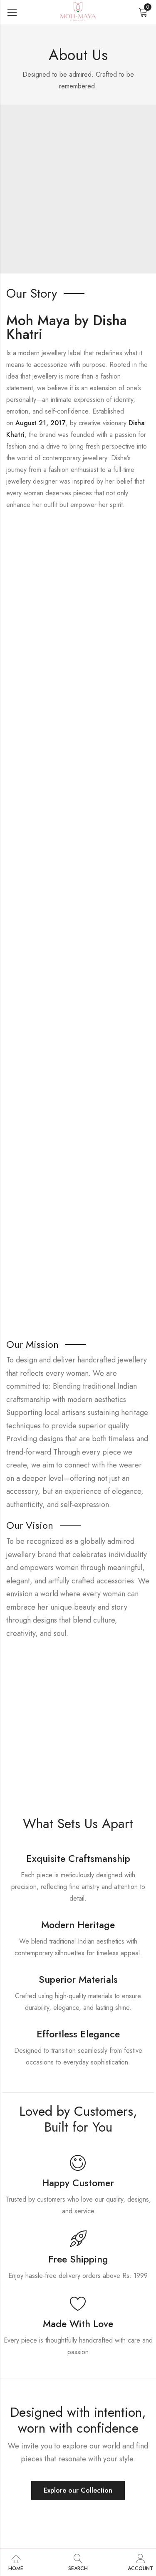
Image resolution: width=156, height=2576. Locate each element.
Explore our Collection (78, 2490)
